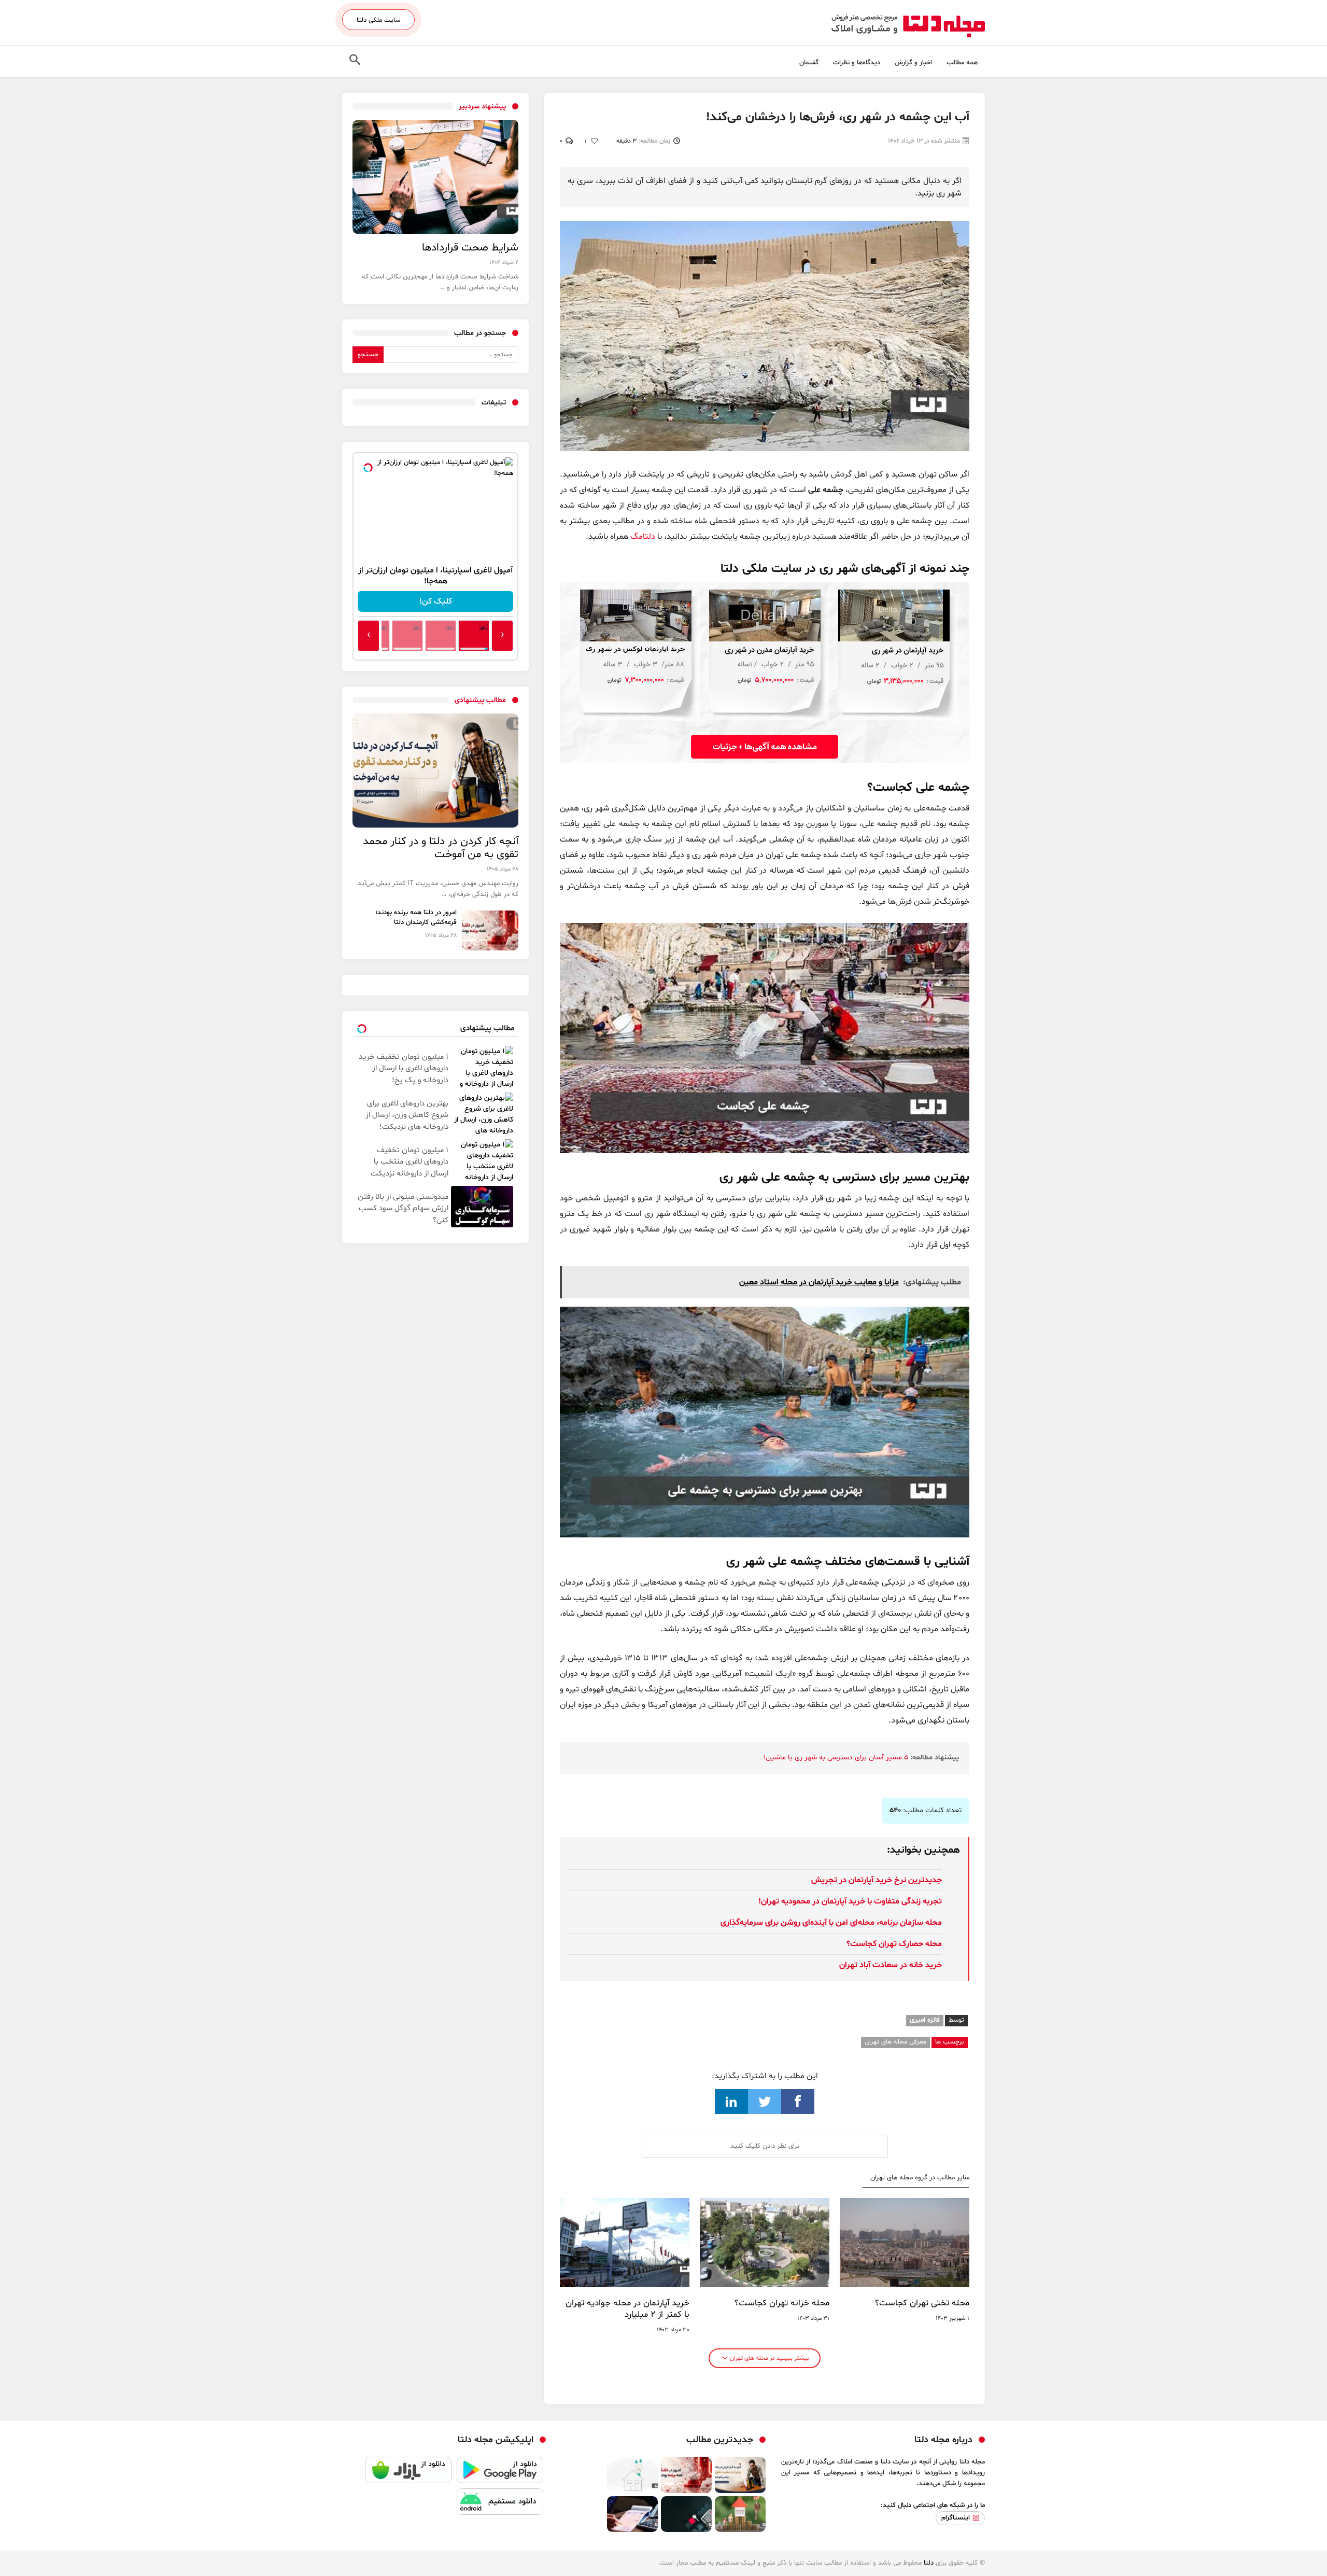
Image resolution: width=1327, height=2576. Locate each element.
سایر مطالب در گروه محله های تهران (920, 2178)
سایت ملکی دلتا (378, 20)
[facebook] (798, 2102)
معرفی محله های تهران (895, 2042)
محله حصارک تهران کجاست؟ (894, 1944)
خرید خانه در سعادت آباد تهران (891, 1965)
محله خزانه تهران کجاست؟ (782, 2303)
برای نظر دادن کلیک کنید (765, 2146)
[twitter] (765, 2102)
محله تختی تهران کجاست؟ (922, 2303)
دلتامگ (643, 537)
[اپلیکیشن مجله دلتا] (500, 2473)
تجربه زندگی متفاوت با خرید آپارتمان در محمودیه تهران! (850, 1901)
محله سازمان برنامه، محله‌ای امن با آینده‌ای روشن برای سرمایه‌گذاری (831, 1923)
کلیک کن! (436, 601)
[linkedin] (731, 2102)
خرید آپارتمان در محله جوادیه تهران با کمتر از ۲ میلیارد (627, 2309)
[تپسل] (368, 468)
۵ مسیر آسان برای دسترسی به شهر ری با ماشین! (836, 1758)
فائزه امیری (925, 2020)
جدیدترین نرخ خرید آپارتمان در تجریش (877, 1880)
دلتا (929, 2563)
